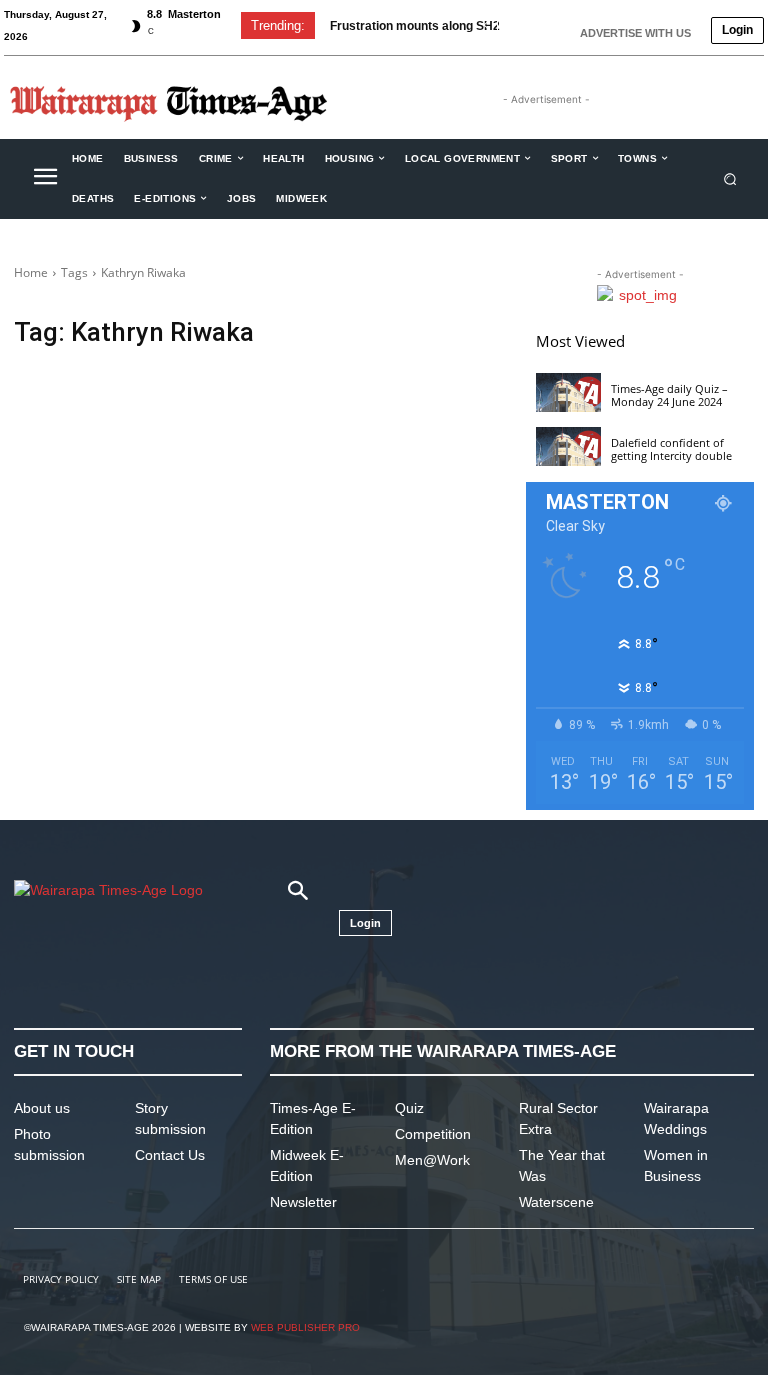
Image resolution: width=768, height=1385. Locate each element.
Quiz (409, 1108)
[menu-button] (45, 179)
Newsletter (303, 1202)
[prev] (485, 25)
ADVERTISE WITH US (635, 33)
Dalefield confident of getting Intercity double (671, 449)
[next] (517, 25)
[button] (730, 178)
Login (737, 30)
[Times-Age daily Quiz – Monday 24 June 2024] (568, 392)
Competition (433, 1134)
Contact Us (170, 1155)
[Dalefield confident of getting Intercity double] (568, 446)
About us (42, 1108)
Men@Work (432, 1160)
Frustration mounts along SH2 (415, 26)
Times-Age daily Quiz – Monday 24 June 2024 (669, 395)
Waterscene (556, 1202)
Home (31, 272)
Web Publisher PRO (305, 1327)
